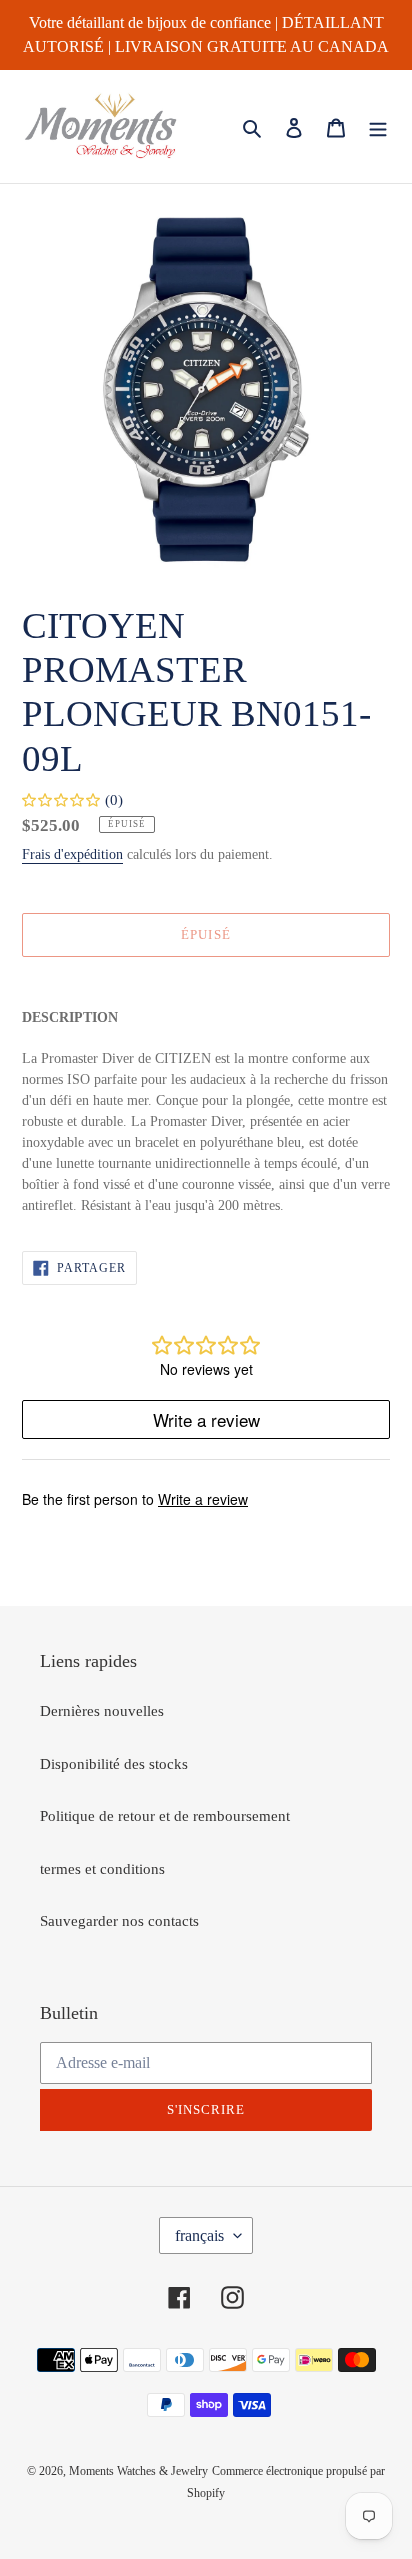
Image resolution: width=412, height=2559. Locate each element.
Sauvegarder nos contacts (119, 1921)
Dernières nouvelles (102, 1711)
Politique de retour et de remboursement (165, 1816)
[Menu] (378, 126)
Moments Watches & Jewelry (138, 2471)
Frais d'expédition (72, 854)
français (199, 2235)
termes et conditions (102, 1869)
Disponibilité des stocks (114, 1764)
